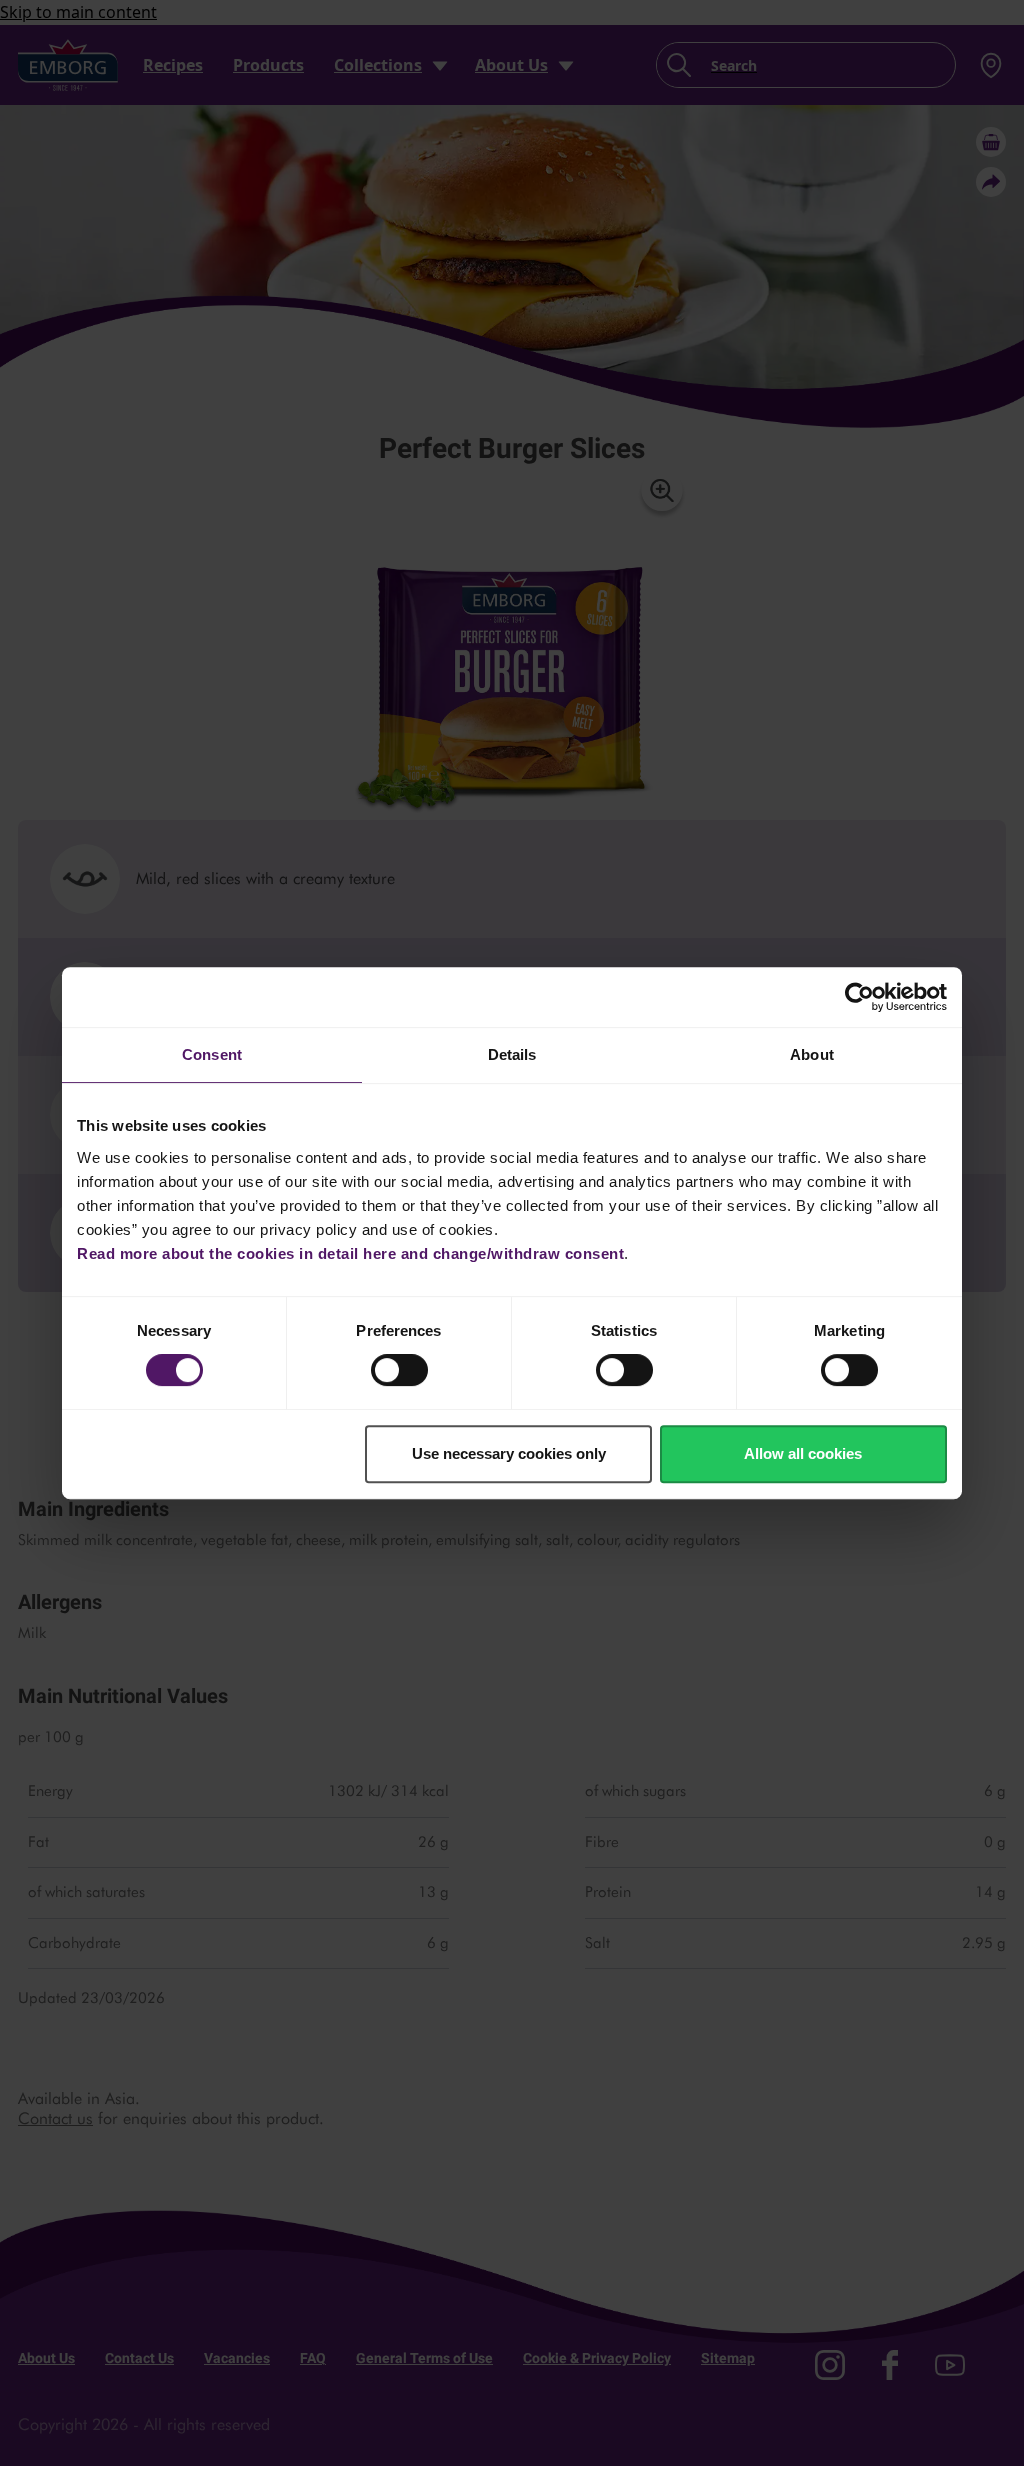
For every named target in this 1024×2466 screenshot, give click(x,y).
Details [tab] (512, 1054)
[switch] (399, 1370)
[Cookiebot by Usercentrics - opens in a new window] (859, 997)
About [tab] (812, 1054)
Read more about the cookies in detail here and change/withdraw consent (350, 1253)
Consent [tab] (212, 1054)
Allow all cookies (803, 1453)
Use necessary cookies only (509, 1453)
